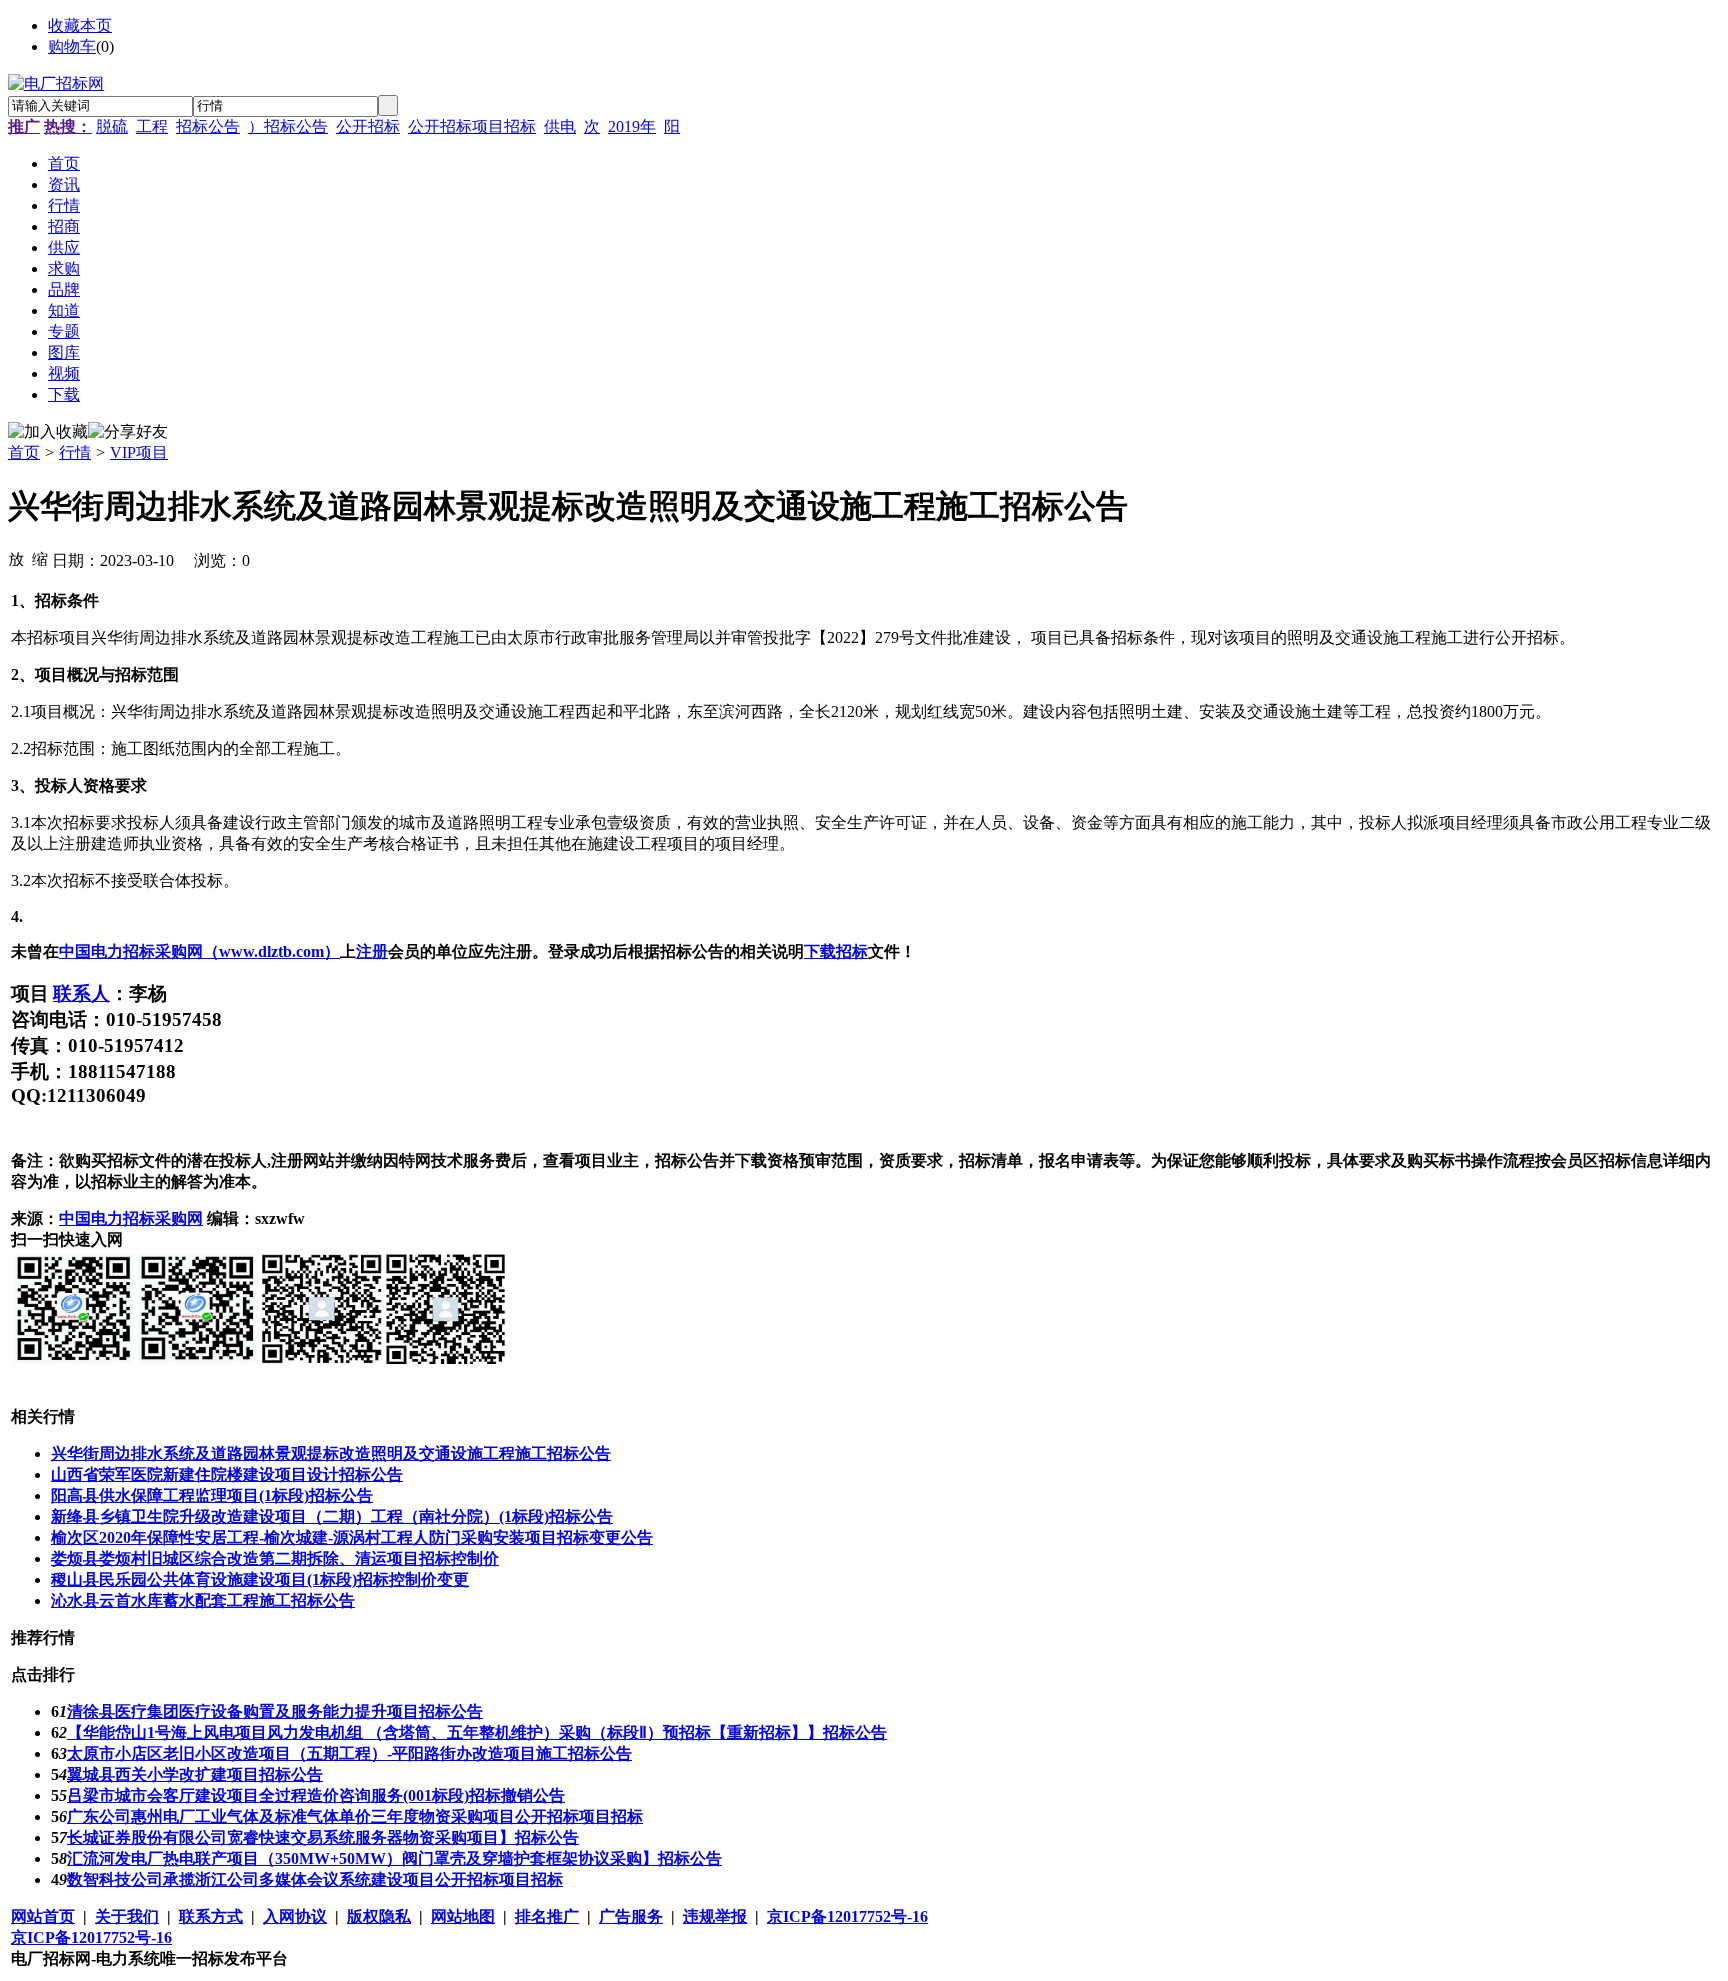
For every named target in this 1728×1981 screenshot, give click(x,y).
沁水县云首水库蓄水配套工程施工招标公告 (203, 1600)
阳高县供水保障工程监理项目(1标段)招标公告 (212, 1495)
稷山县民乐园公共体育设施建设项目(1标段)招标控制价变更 (260, 1579)
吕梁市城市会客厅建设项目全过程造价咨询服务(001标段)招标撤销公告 (316, 1795)
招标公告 (208, 126)
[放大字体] (16, 558)
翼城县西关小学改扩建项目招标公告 (195, 1774)
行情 (75, 452)
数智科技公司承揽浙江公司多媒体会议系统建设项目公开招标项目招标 (315, 1879)
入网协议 (295, 1916)
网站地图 (463, 1916)
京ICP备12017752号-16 (847, 1916)
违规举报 (715, 1916)
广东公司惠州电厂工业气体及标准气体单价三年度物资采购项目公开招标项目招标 (355, 1816)
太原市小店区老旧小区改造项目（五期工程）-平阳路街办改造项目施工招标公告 (349, 1753)
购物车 (72, 46)
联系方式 (211, 1916)
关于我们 (127, 1916)
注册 (372, 951)
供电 (560, 126)
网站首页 (43, 1916)
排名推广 (547, 1916)
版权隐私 (379, 1916)
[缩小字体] (40, 558)
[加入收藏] (48, 432)
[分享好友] (128, 432)
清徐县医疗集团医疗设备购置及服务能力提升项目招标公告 (275, 1711)
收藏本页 (80, 25)
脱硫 (112, 126)
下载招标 (836, 951)
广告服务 (631, 1916)
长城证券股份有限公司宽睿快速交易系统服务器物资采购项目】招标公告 (323, 1837)
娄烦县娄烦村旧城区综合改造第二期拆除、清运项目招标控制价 (275, 1558)
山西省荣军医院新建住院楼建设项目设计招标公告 (227, 1474)
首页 (24, 452)
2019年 (632, 126)
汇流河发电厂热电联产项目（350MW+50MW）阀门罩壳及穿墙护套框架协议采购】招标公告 (394, 1858)
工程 (152, 126)
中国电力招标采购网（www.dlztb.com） (199, 951)
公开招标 (368, 126)
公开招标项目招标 (472, 126)
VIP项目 (139, 452)
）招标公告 (288, 126)
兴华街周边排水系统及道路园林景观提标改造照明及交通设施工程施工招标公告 (331, 1453)
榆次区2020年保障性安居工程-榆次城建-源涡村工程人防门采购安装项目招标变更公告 (352, 1537)
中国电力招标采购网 (131, 1218)
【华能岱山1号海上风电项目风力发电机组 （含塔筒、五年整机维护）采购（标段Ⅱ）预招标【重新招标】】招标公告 (477, 1732)
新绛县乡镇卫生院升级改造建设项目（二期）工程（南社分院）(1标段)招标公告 (332, 1516)
